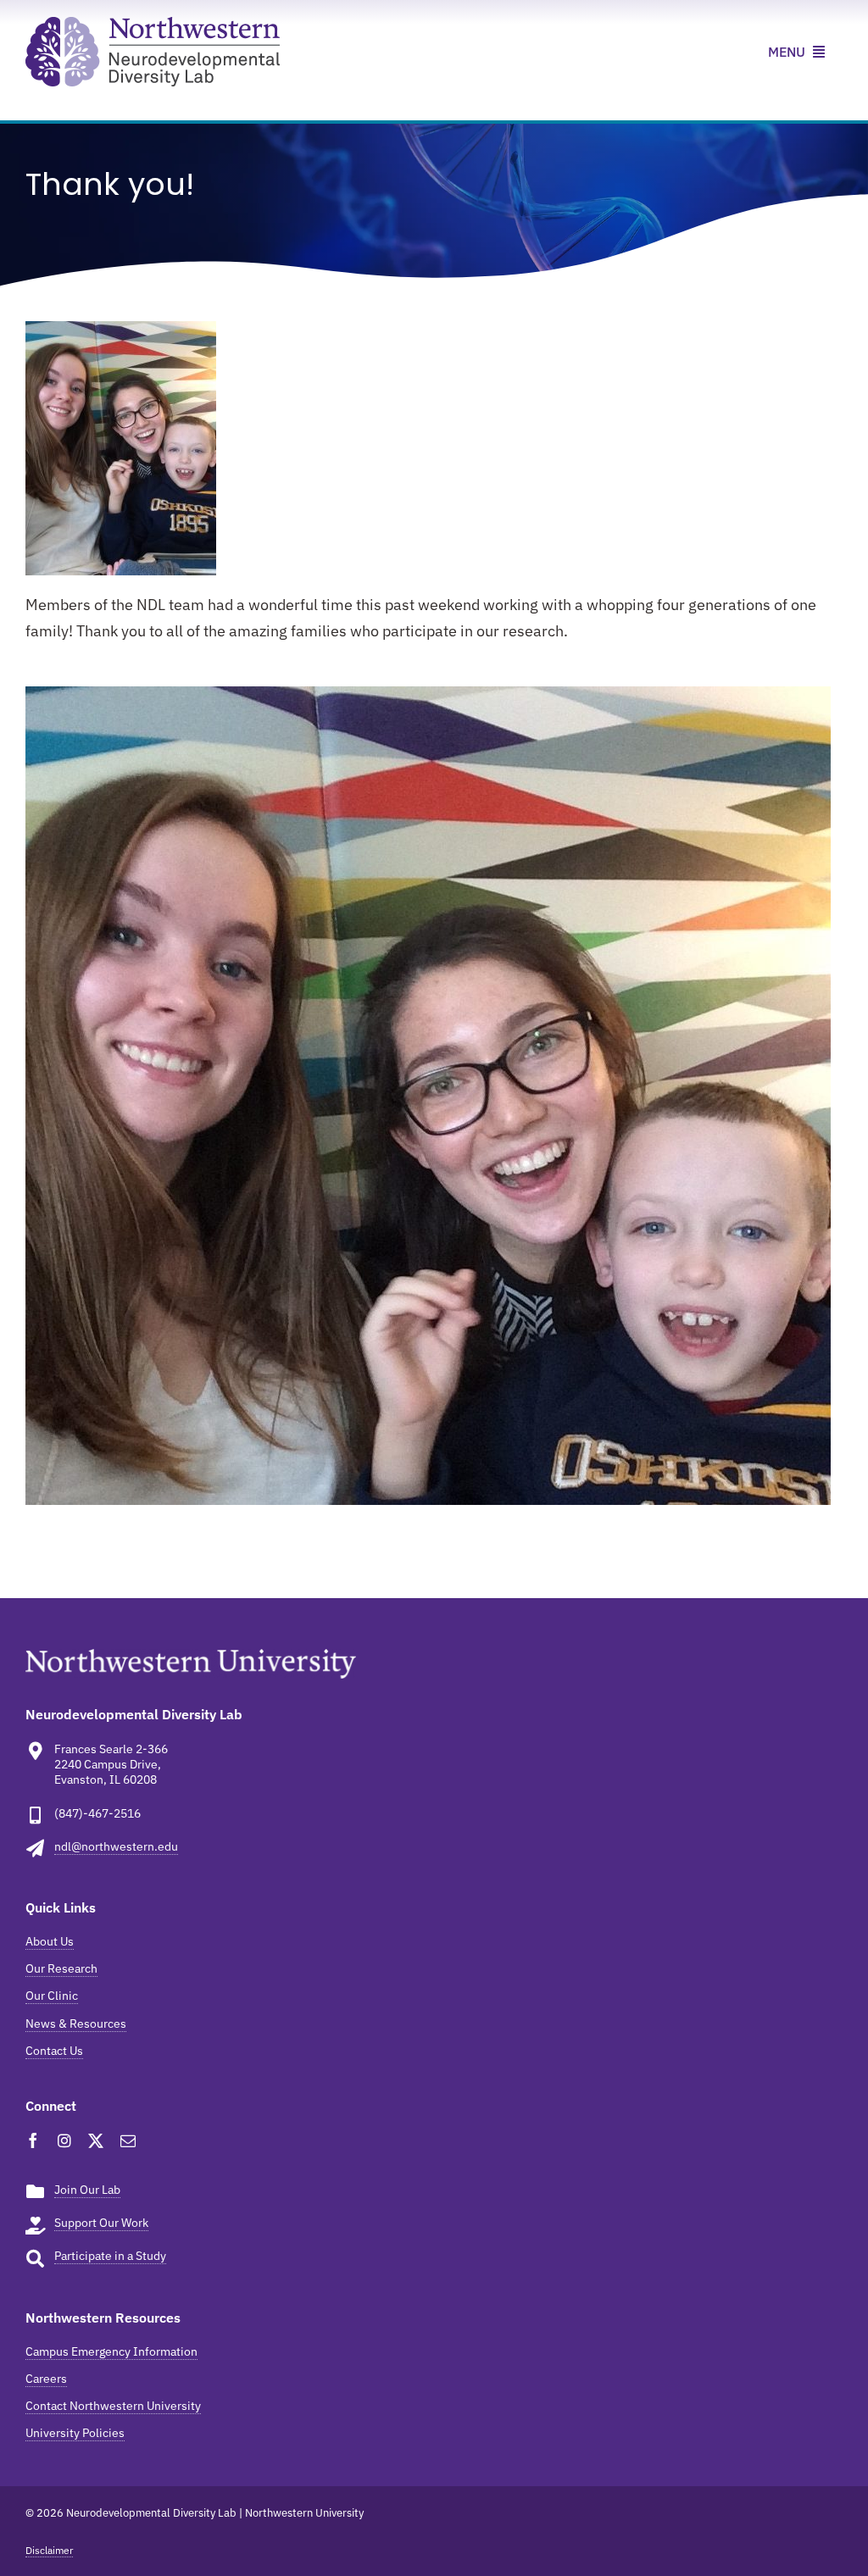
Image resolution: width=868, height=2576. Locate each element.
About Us (50, 1941)
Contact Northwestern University (113, 2406)
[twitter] (96, 2140)
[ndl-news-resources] (153, 24)
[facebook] (33, 2140)
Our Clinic (52, 1996)
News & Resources (76, 2024)
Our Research (61, 1968)
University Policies (75, 2433)
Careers (46, 2379)
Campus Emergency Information (111, 2351)
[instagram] (64, 2140)
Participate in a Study (110, 2256)
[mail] (128, 2140)
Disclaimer (49, 2550)
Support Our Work (101, 2223)
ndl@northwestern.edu (116, 1846)
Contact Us (54, 2051)
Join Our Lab (87, 2190)
